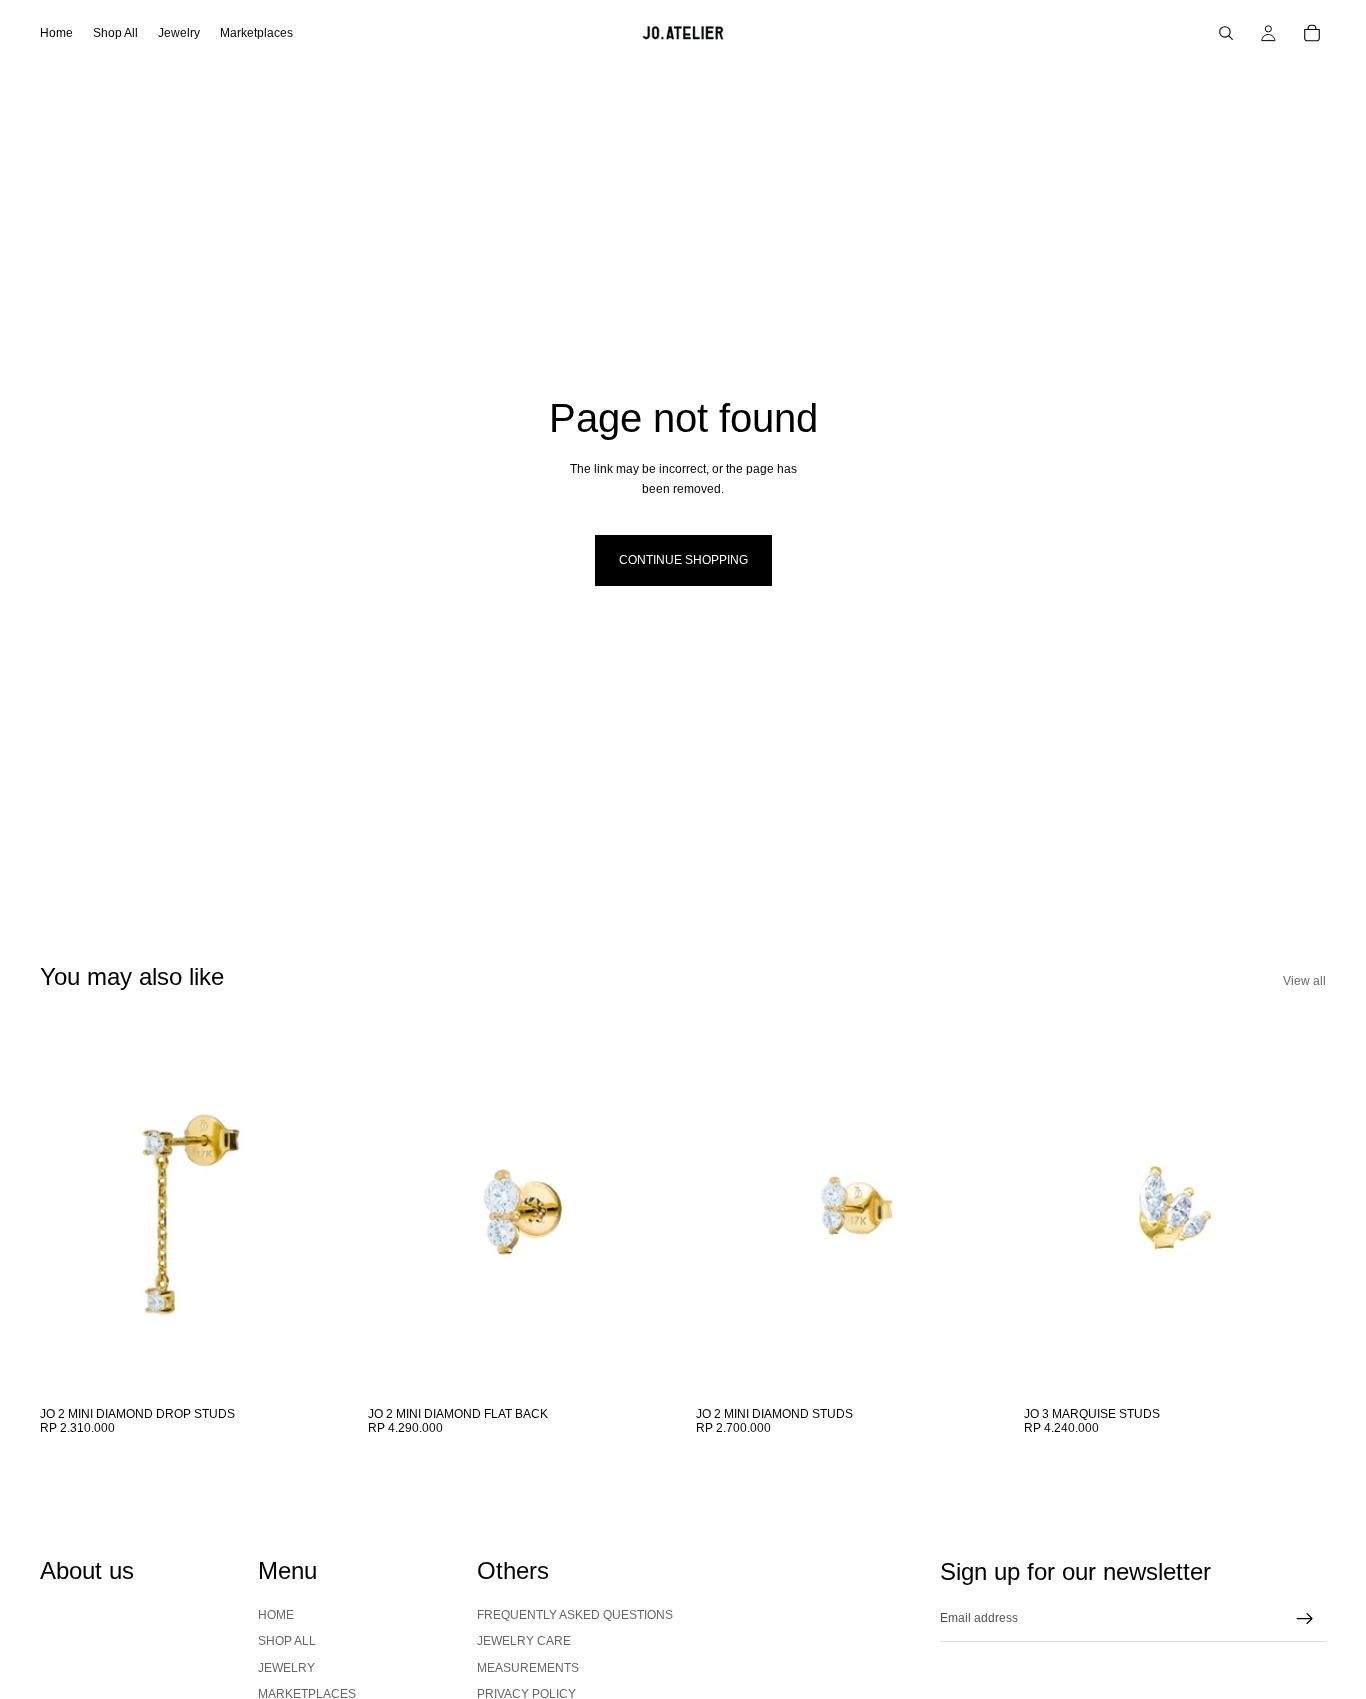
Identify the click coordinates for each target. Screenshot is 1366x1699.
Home (276, 1615)
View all (1304, 981)
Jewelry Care (524, 1642)
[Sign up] (1305, 1619)
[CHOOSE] (311, 1366)
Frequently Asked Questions (575, 1615)
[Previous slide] (70, 1208)
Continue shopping (683, 560)
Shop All (287, 1642)
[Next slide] (312, 1208)
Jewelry (286, 1668)
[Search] (1226, 33)
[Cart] (1312, 33)
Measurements (528, 1668)
